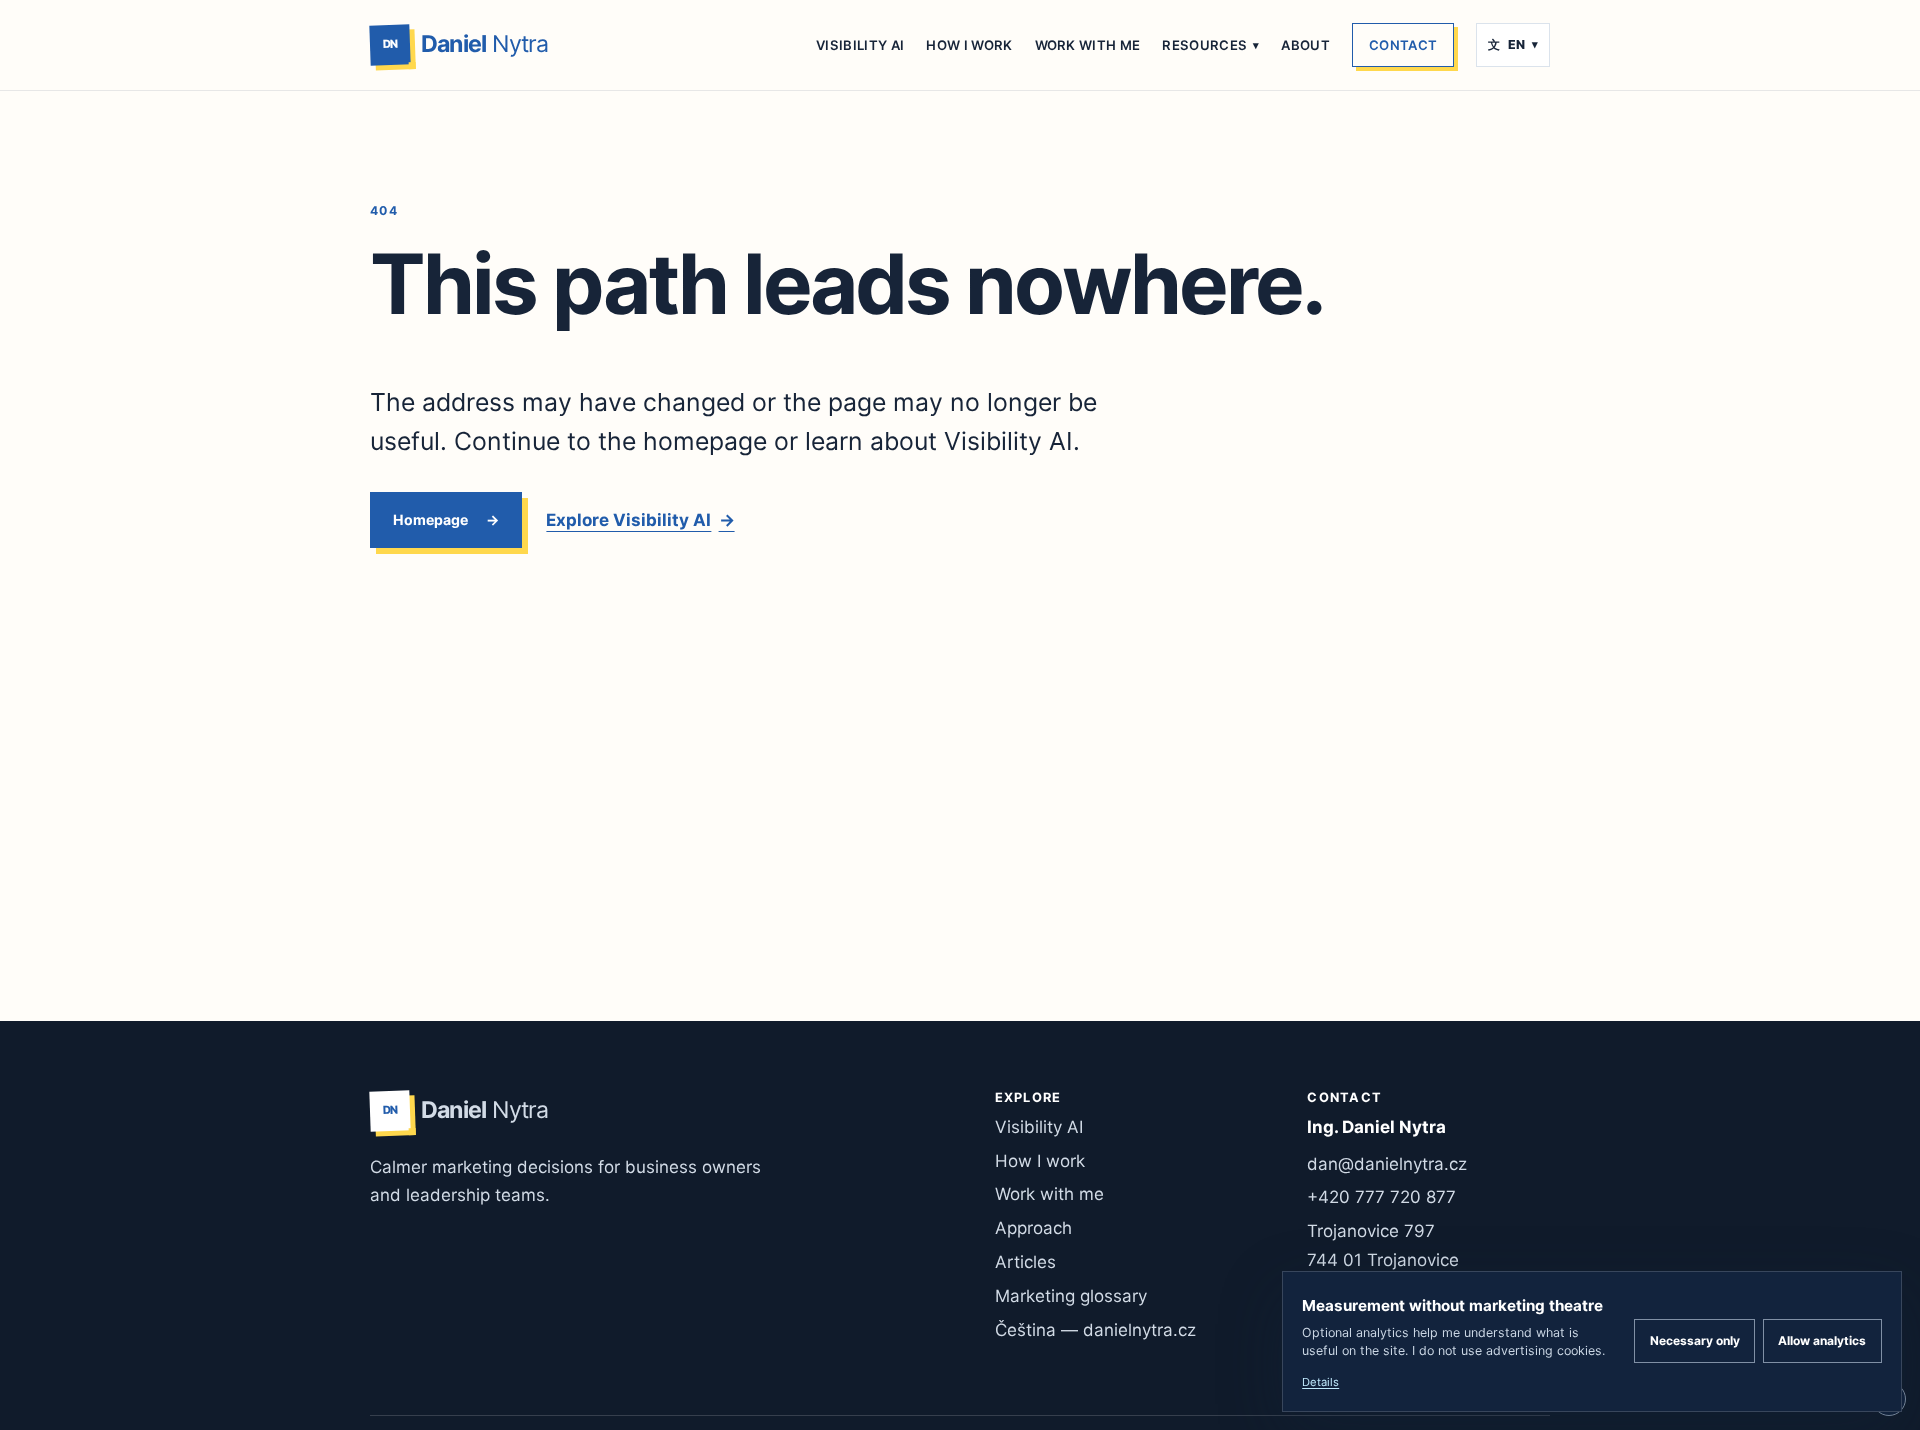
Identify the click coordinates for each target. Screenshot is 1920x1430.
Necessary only (1695, 1340)
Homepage (430, 519)
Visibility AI (860, 45)
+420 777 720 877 (1381, 1197)
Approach (1033, 1228)
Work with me (1088, 45)
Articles (1025, 1262)
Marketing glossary (1071, 1296)
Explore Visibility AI (640, 520)
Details (1320, 1382)
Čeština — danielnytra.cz (1095, 1330)
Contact (1403, 45)
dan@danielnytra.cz (1387, 1164)
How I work (969, 45)
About (1305, 45)
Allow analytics (1822, 1340)
